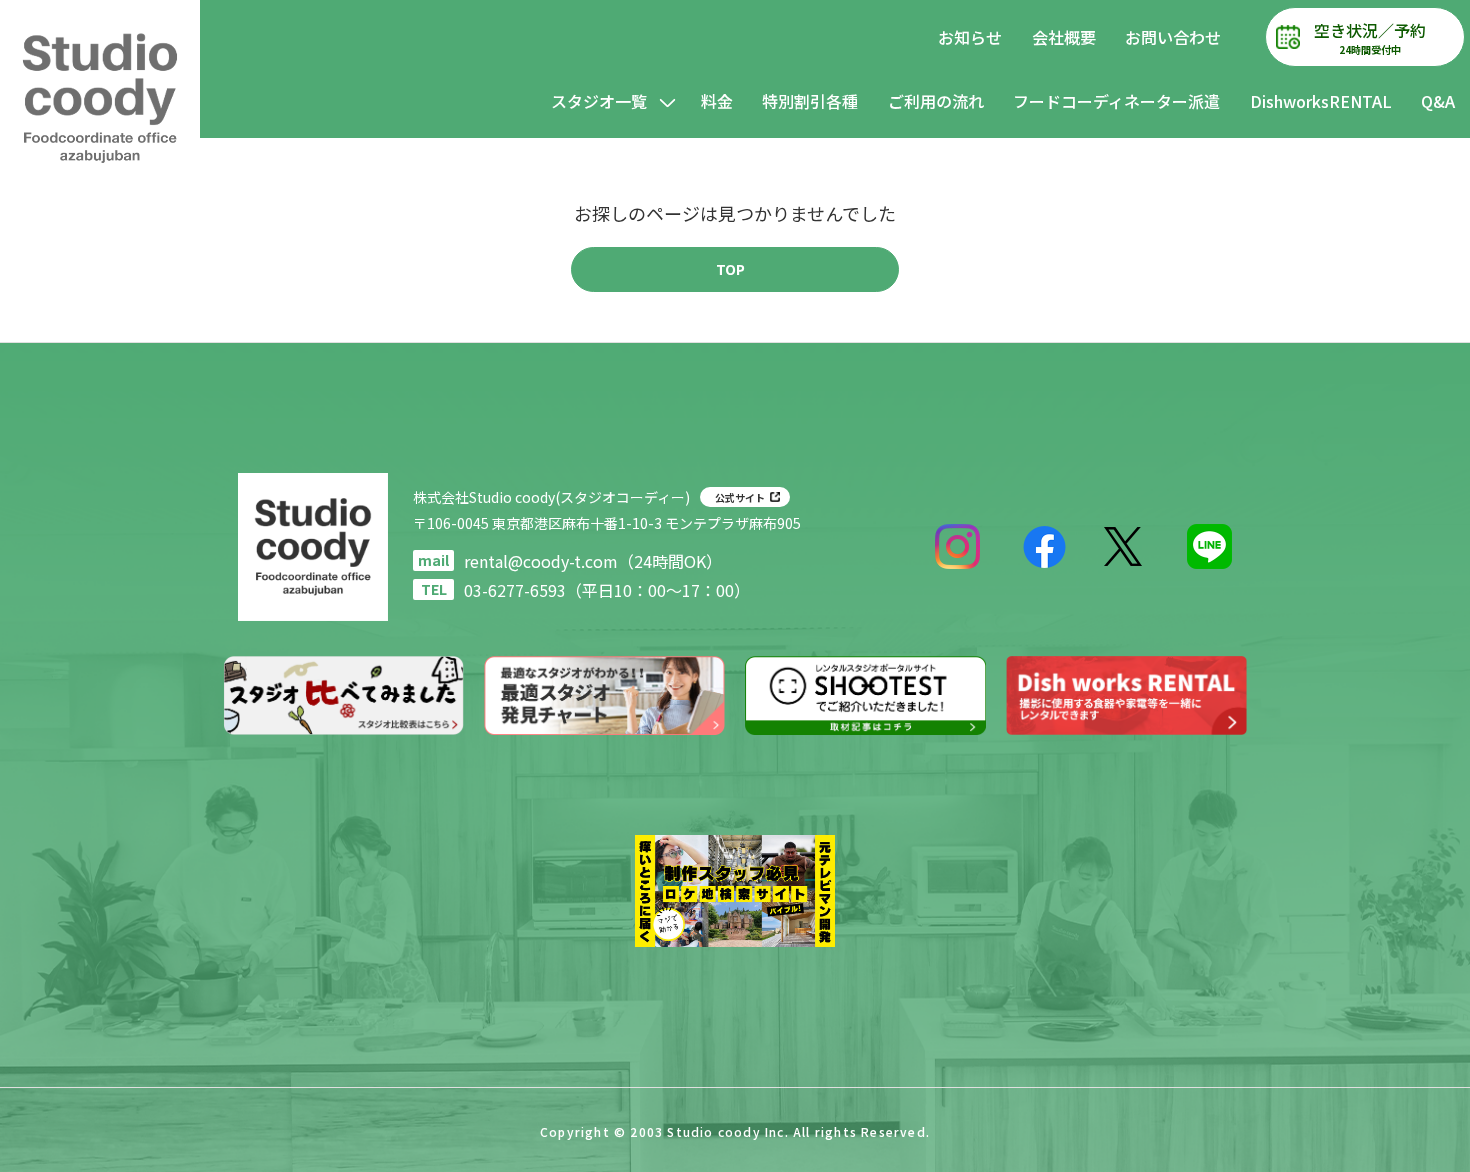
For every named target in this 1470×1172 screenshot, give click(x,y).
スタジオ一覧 (599, 101)
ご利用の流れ (936, 101)
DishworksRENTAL (1321, 101)
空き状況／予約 (1370, 37)
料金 (717, 101)
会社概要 (1064, 37)
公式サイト (740, 497)
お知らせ (970, 37)
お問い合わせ (1173, 37)
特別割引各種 (810, 101)
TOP (730, 269)
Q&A (1438, 101)
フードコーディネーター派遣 (1116, 101)
